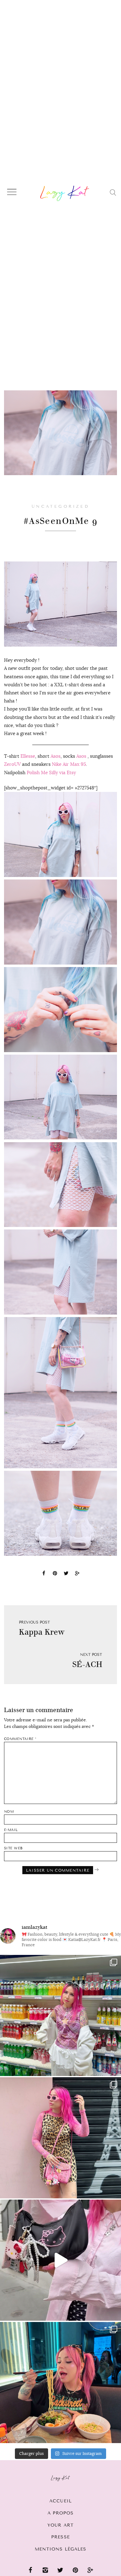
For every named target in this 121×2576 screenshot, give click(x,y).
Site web (13, 1848)
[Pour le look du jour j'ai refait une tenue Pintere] (60, 2260)
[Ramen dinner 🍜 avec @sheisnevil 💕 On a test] (60, 2383)
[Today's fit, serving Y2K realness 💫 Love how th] (60, 2015)
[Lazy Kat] (65, 193)
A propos (61, 2513)
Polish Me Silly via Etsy (51, 772)
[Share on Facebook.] (44, 1574)
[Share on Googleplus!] (77, 1574)
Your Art (60, 2525)
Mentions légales (61, 2549)
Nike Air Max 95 (69, 764)
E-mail (11, 1830)
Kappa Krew (42, 1632)
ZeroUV (12, 764)
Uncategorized (60, 507)
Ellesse (28, 756)
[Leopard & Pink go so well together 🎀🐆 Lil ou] (60, 2138)
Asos (56, 756)
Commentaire (20, 1739)
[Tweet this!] (66, 1574)
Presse (60, 2537)
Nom (9, 1812)
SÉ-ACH (87, 1664)
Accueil (60, 2501)
